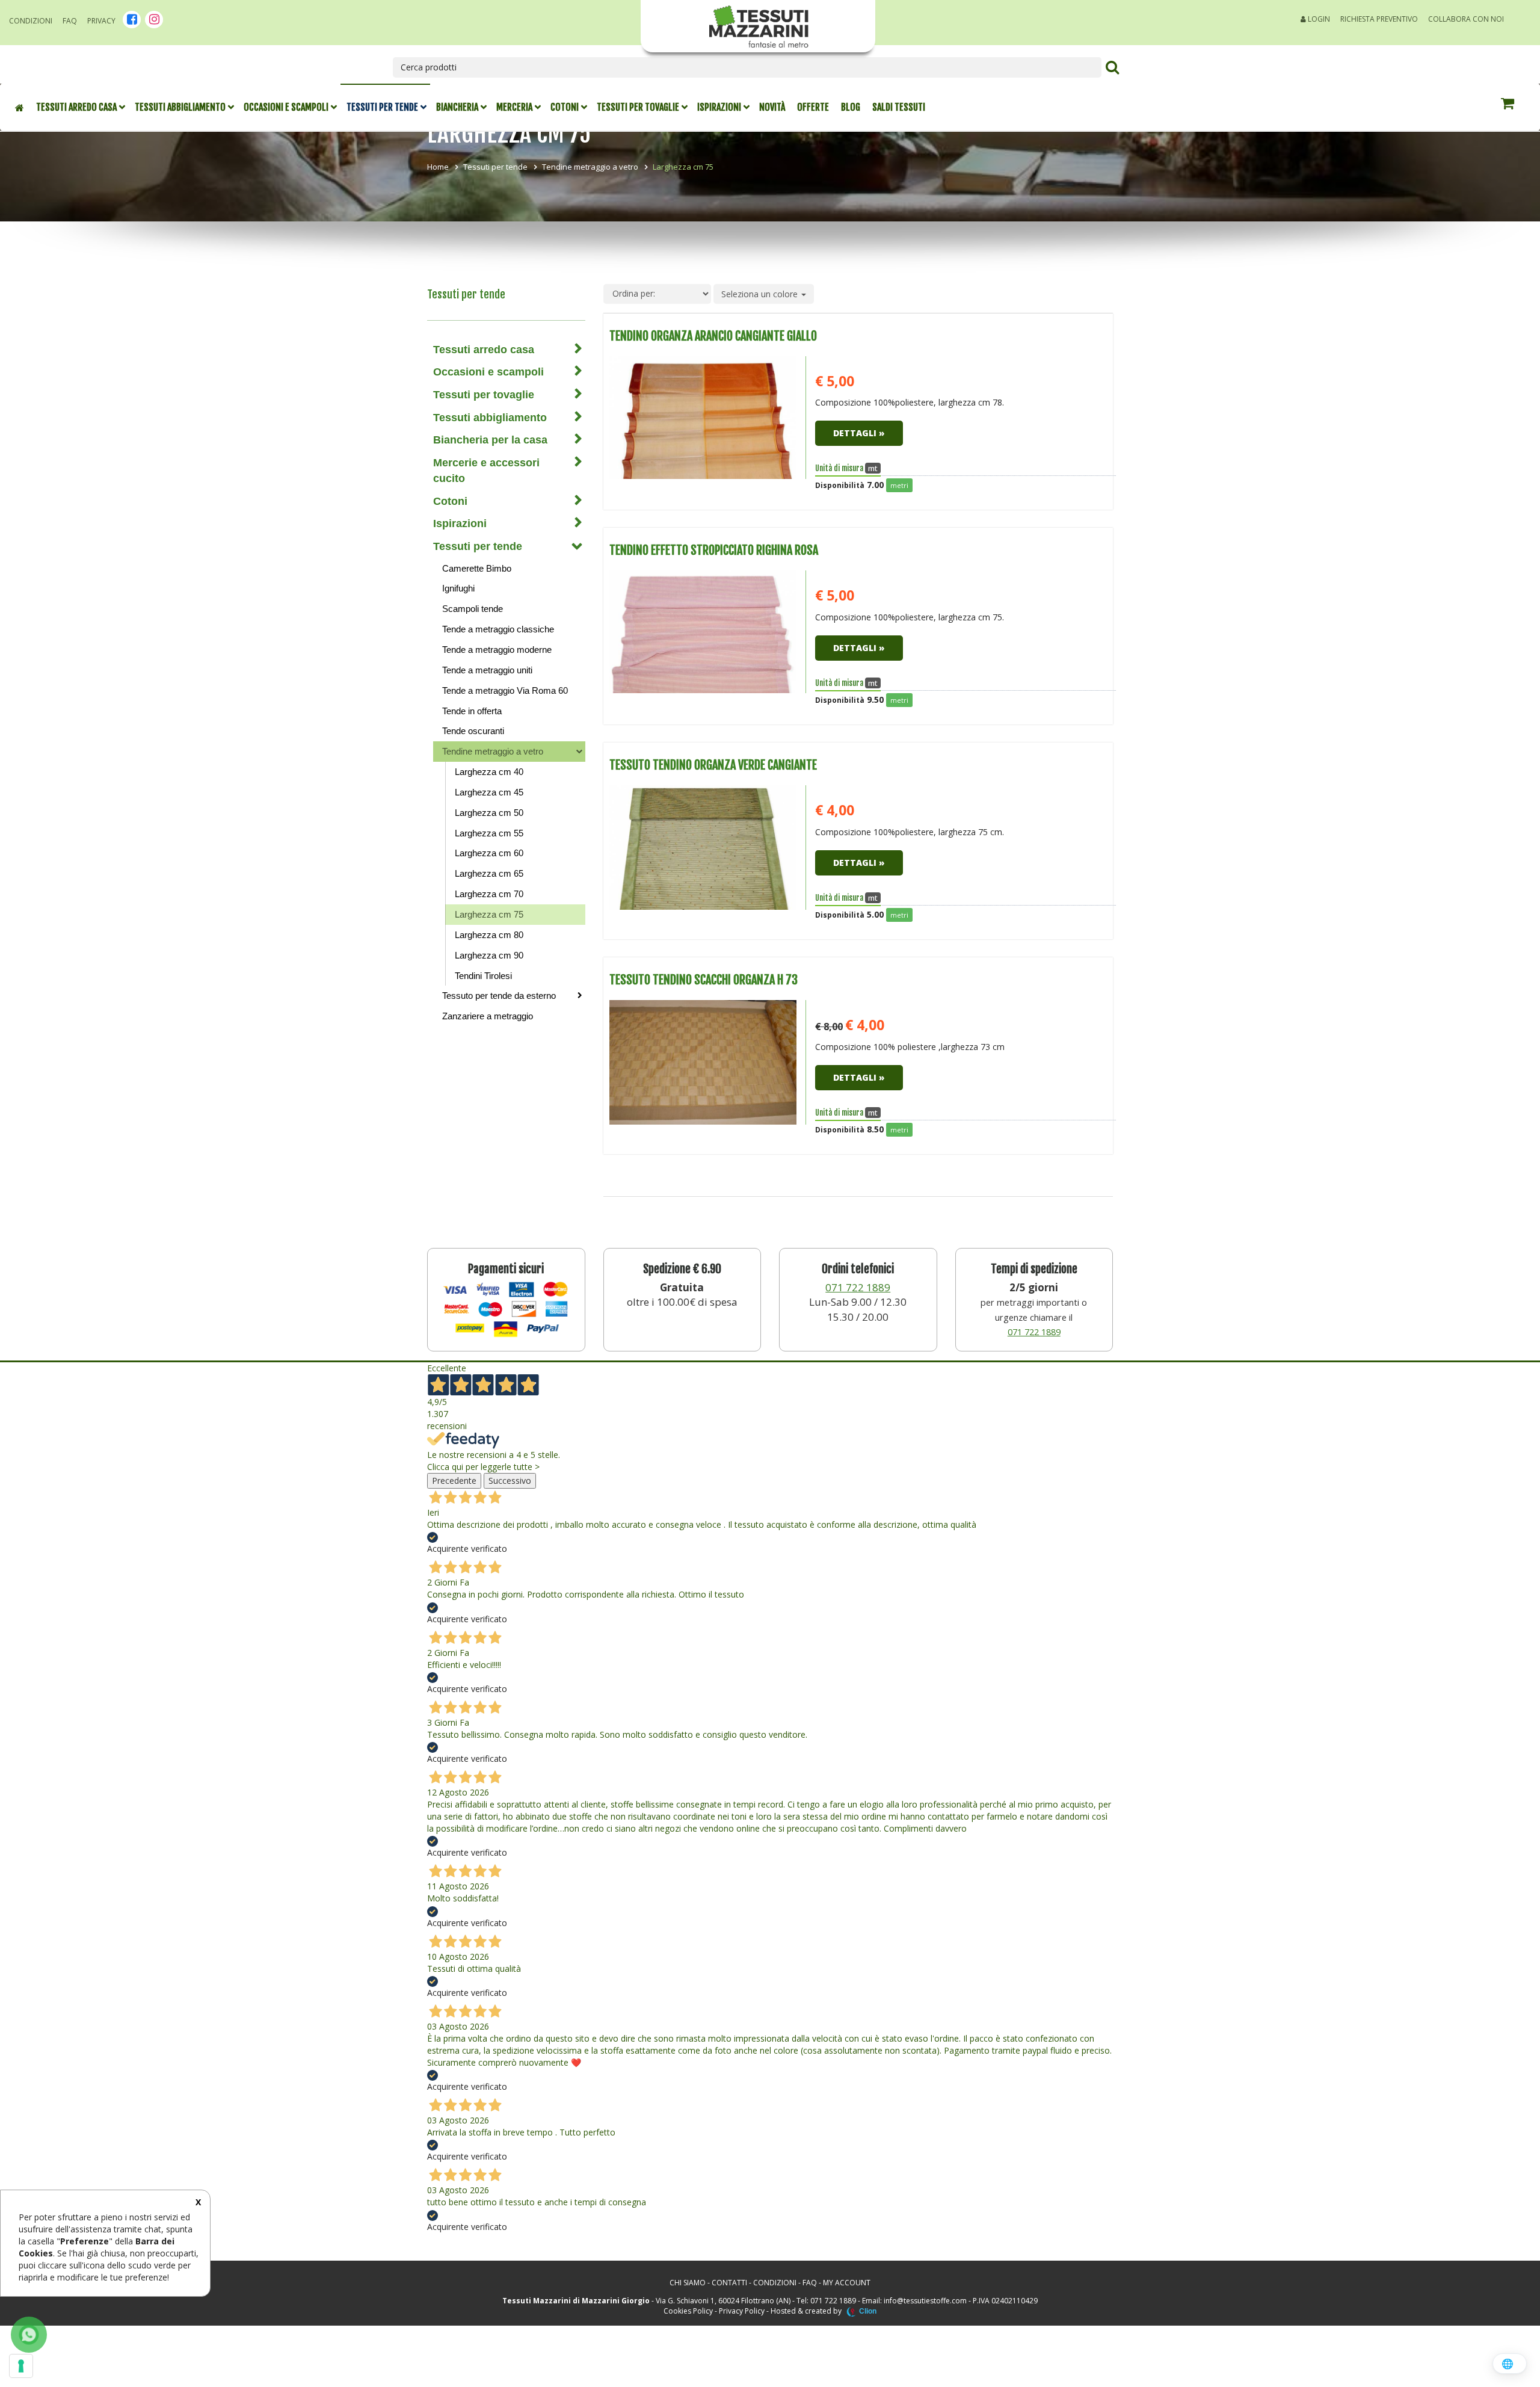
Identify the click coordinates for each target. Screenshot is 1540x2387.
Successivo (510, 1481)
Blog (851, 107)
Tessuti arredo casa (76, 107)
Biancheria (457, 107)
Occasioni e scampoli (286, 107)
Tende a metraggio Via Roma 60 (505, 690)
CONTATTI (729, 2283)
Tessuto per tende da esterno (499, 996)
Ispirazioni (719, 107)
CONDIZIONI (775, 2283)
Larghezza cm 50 (489, 813)
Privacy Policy (742, 2311)
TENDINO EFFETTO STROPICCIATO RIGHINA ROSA (714, 550)
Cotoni (565, 107)
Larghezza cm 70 (489, 894)
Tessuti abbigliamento (180, 107)
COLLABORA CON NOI (1466, 19)
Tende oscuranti (473, 731)
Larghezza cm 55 (489, 833)
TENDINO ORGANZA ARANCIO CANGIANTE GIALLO (713, 336)
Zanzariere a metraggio (488, 1016)
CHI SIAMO (688, 2283)
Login (1318, 19)
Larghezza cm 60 (489, 853)
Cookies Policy (688, 2311)
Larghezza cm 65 (489, 873)
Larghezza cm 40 (489, 772)
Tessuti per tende (382, 107)
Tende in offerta (472, 711)
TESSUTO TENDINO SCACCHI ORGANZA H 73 (704, 980)
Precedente (454, 1481)
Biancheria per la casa (490, 440)
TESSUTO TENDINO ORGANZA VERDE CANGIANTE (713, 765)
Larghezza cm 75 (489, 914)
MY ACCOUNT (847, 2283)
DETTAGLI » (859, 433)
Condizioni (31, 21)
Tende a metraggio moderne (497, 650)
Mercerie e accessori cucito (486, 471)
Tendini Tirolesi (483, 976)
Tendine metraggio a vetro (590, 167)
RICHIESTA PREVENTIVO (1379, 19)
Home (438, 167)
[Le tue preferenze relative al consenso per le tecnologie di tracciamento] (21, 2366)
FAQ (70, 21)
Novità (772, 107)
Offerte (813, 107)
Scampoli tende (473, 609)
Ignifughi (458, 588)
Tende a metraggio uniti (487, 670)
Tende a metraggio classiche (498, 629)
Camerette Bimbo (477, 568)
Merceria (514, 107)
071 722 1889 (858, 1287)
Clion (868, 2311)
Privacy (101, 21)
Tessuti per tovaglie (638, 107)
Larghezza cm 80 (489, 935)
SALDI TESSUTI (899, 107)
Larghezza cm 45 (489, 792)
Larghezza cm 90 (489, 955)
